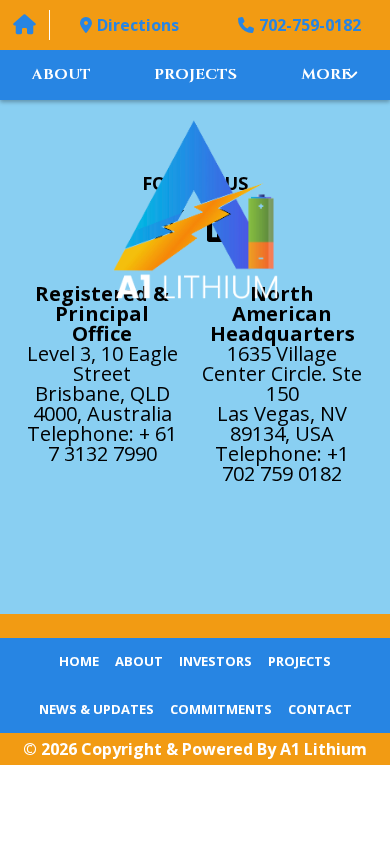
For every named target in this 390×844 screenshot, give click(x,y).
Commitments (221, 709)
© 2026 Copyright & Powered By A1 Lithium (195, 749)
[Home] (24, 24)
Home (79, 661)
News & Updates (96, 709)
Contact (320, 709)
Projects (195, 74)
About (61, 74)
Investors (215, 661)
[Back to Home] (195, 209)
